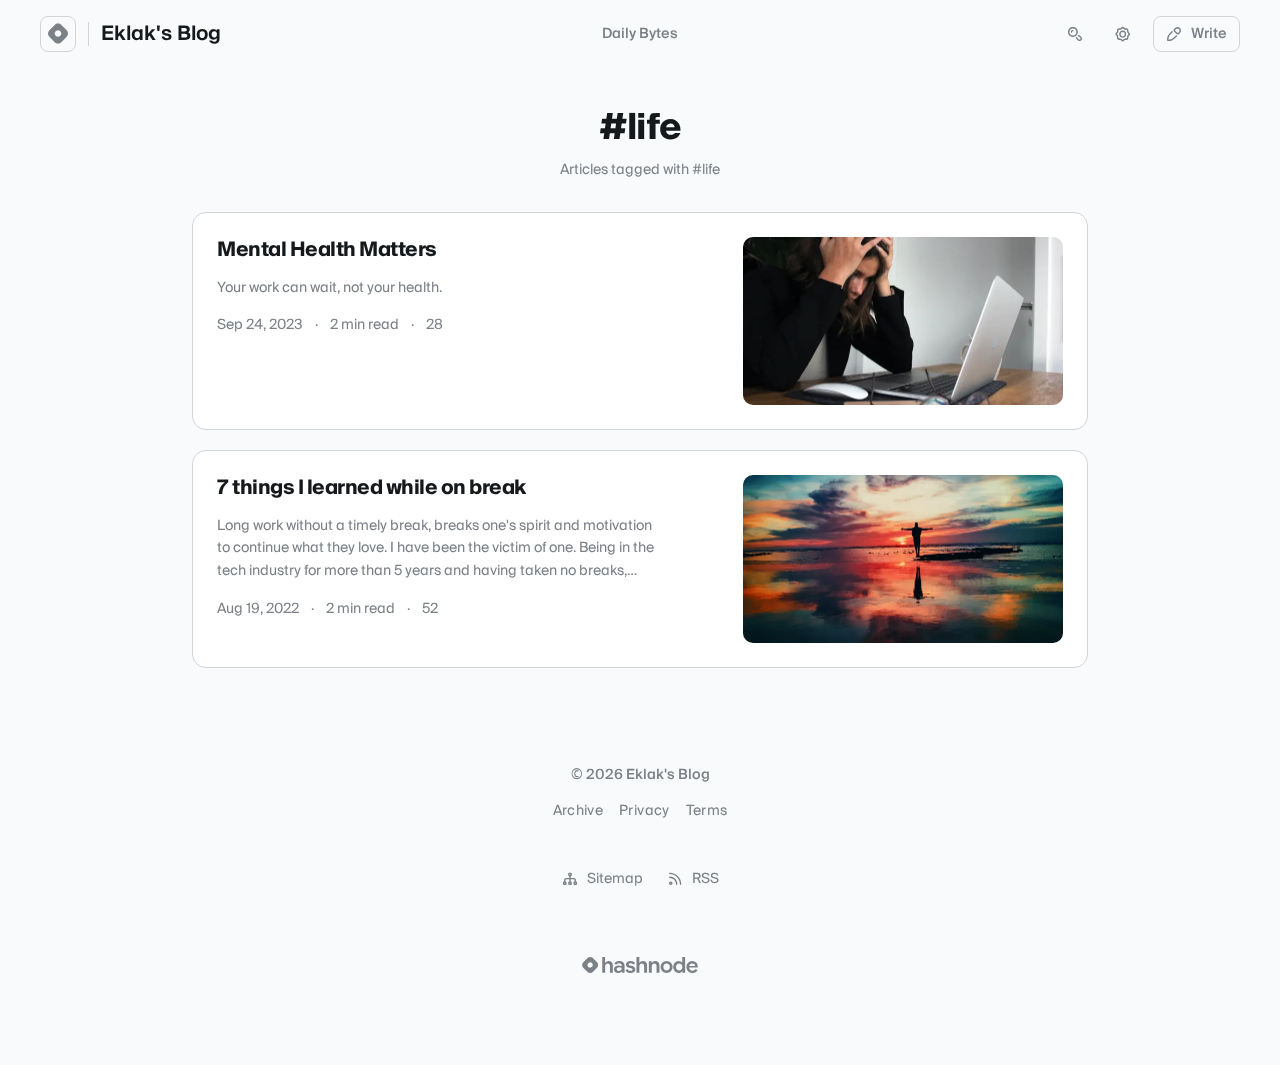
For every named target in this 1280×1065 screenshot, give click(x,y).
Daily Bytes (640, 34)
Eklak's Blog (161, 34)
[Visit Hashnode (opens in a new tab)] (640, 965)
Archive (578, 811)
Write (1209, 34)
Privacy (644, 811)
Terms (707, 811)
